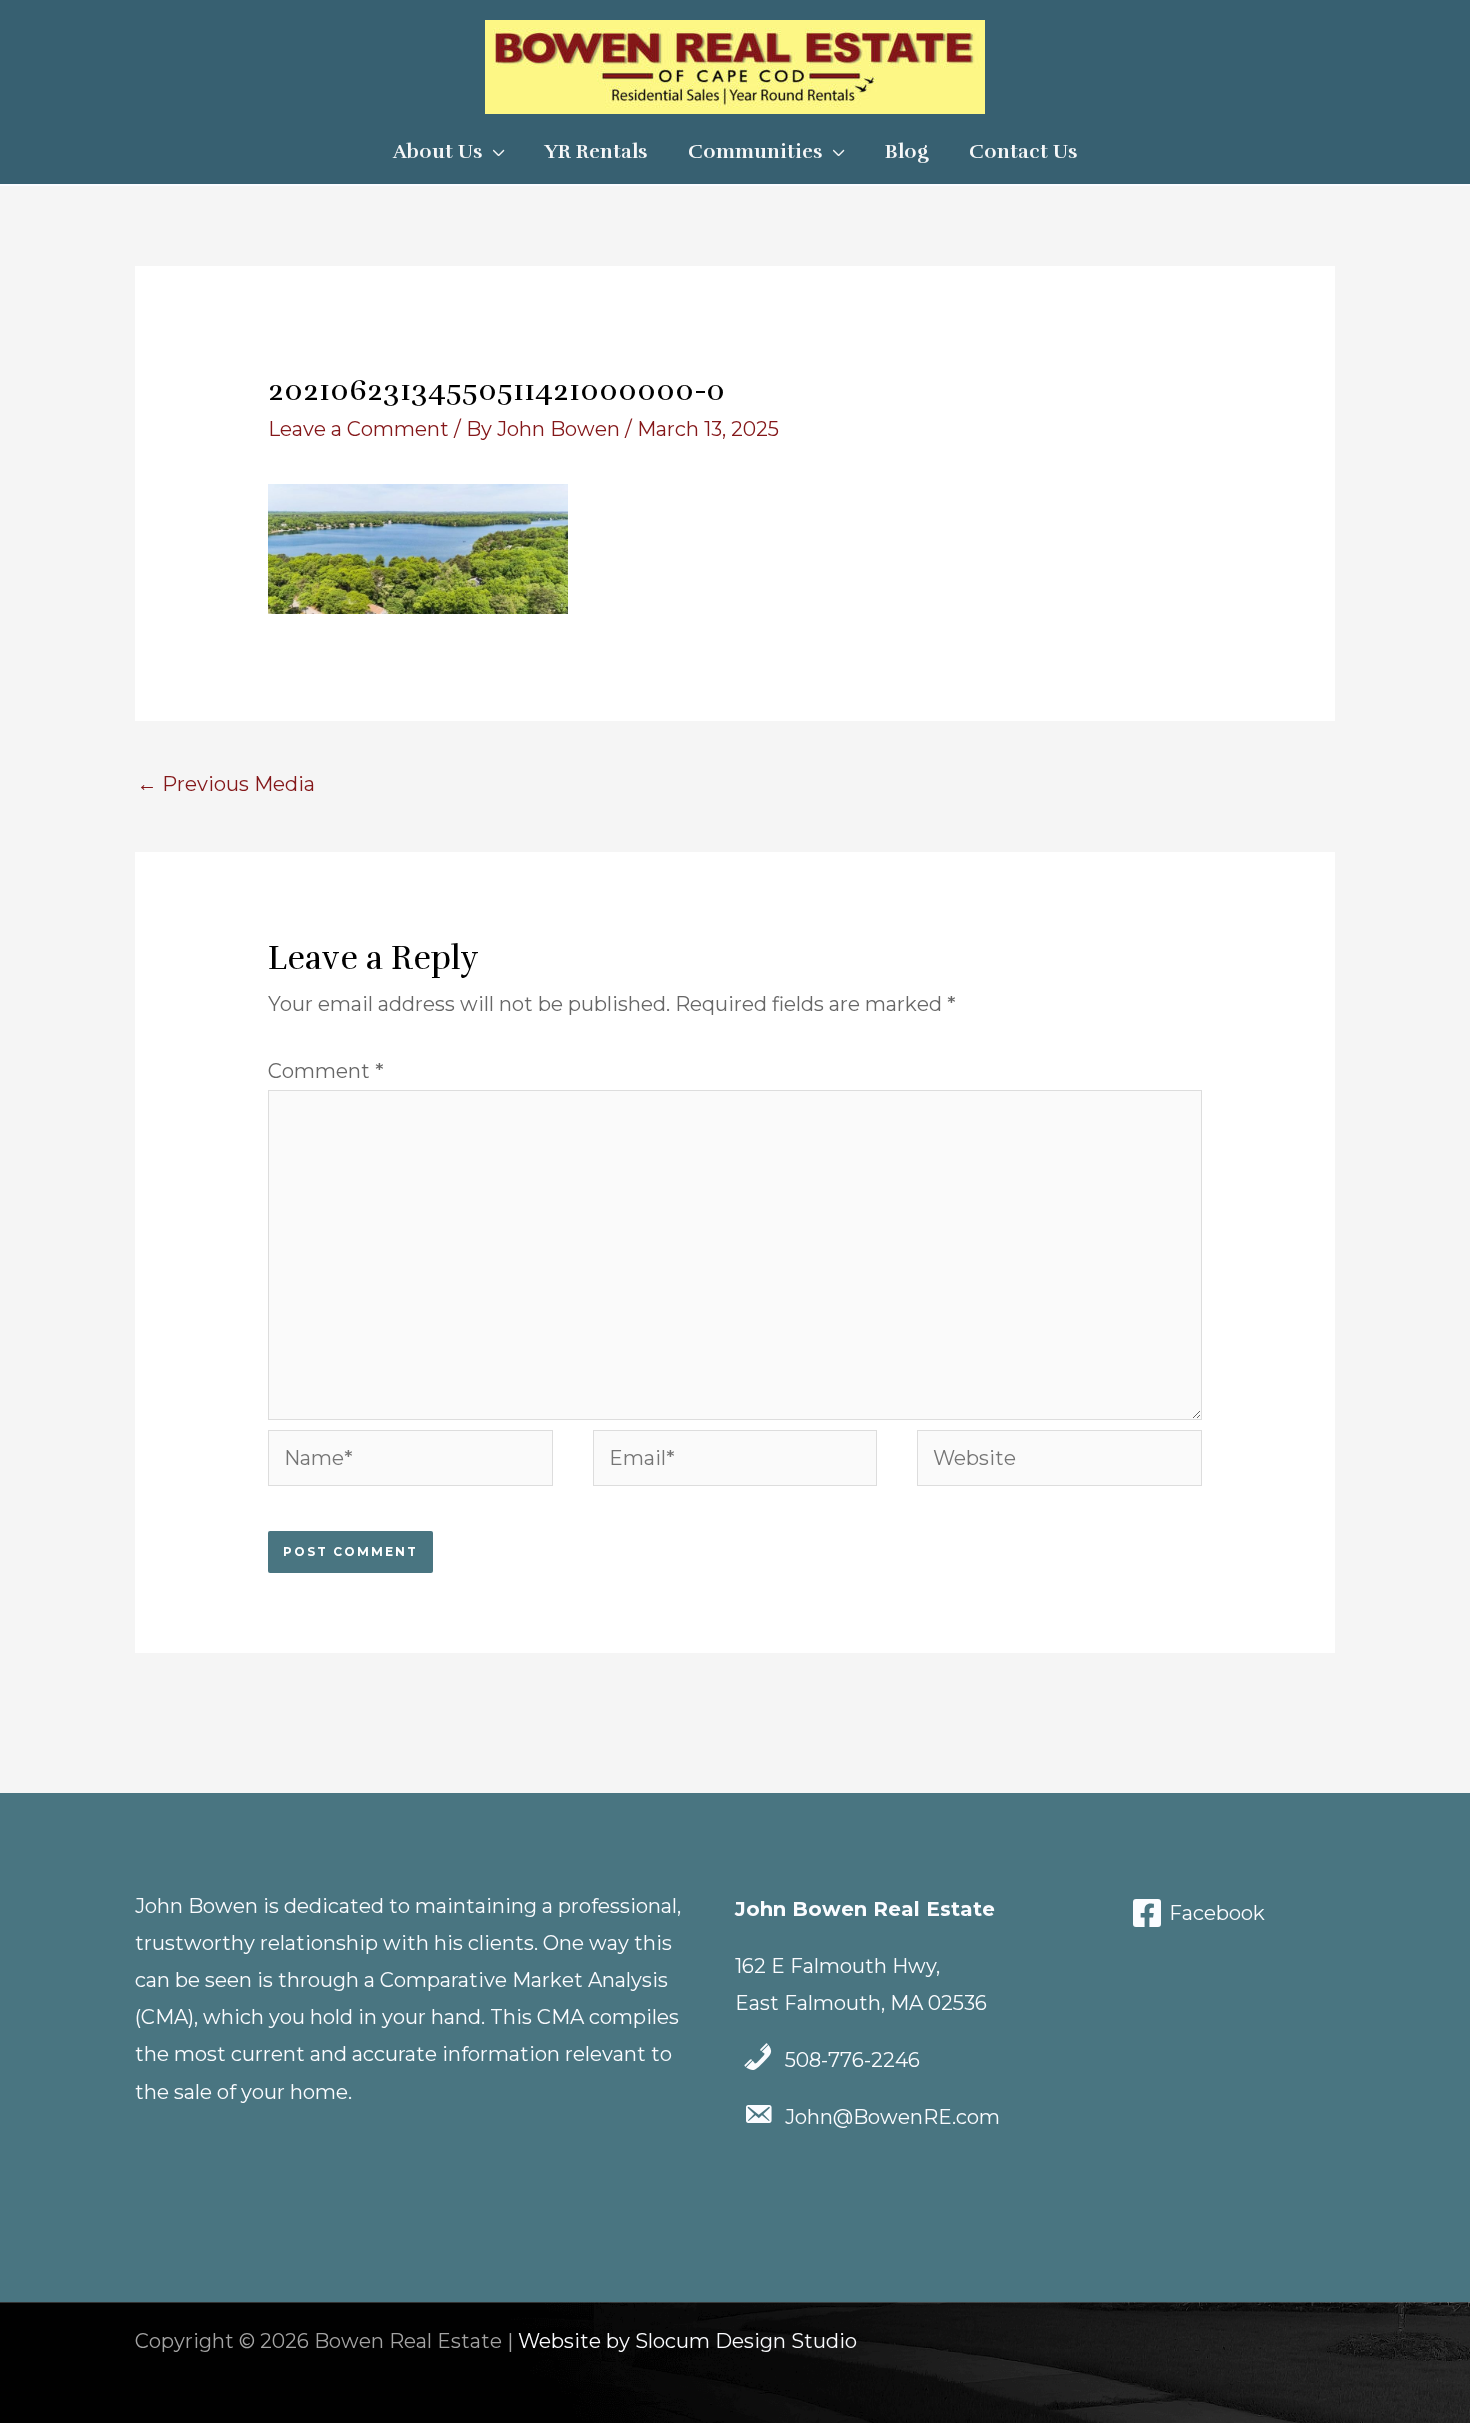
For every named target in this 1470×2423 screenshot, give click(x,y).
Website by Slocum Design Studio (687, 2341)
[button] (494, 152)
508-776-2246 (852, 2060)
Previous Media (226, 784)
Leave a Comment (358, 429)
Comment (326, 1071)
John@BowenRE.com (892, 2117)
